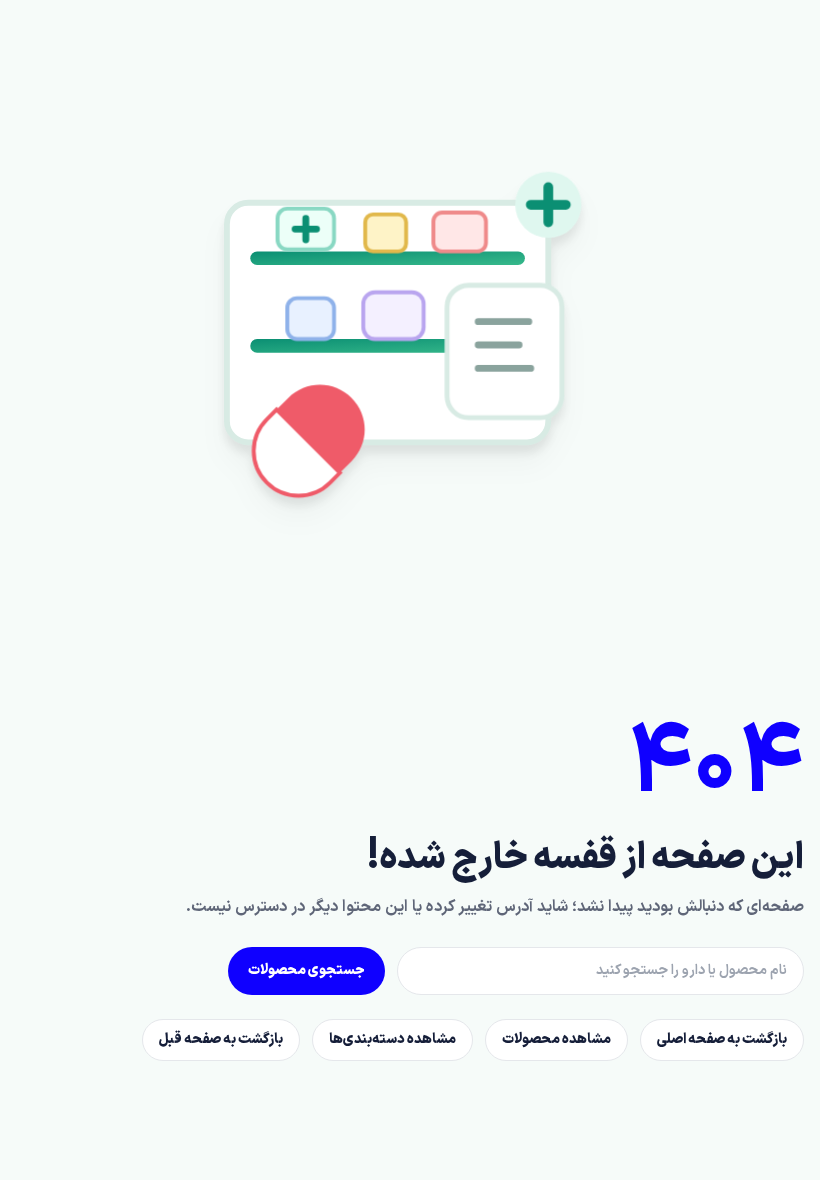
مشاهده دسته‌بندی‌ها (392, 1039)
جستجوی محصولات (306, 970)
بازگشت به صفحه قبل (221, 1039)
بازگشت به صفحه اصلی (722, 1039)
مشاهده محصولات (556, 1039)
